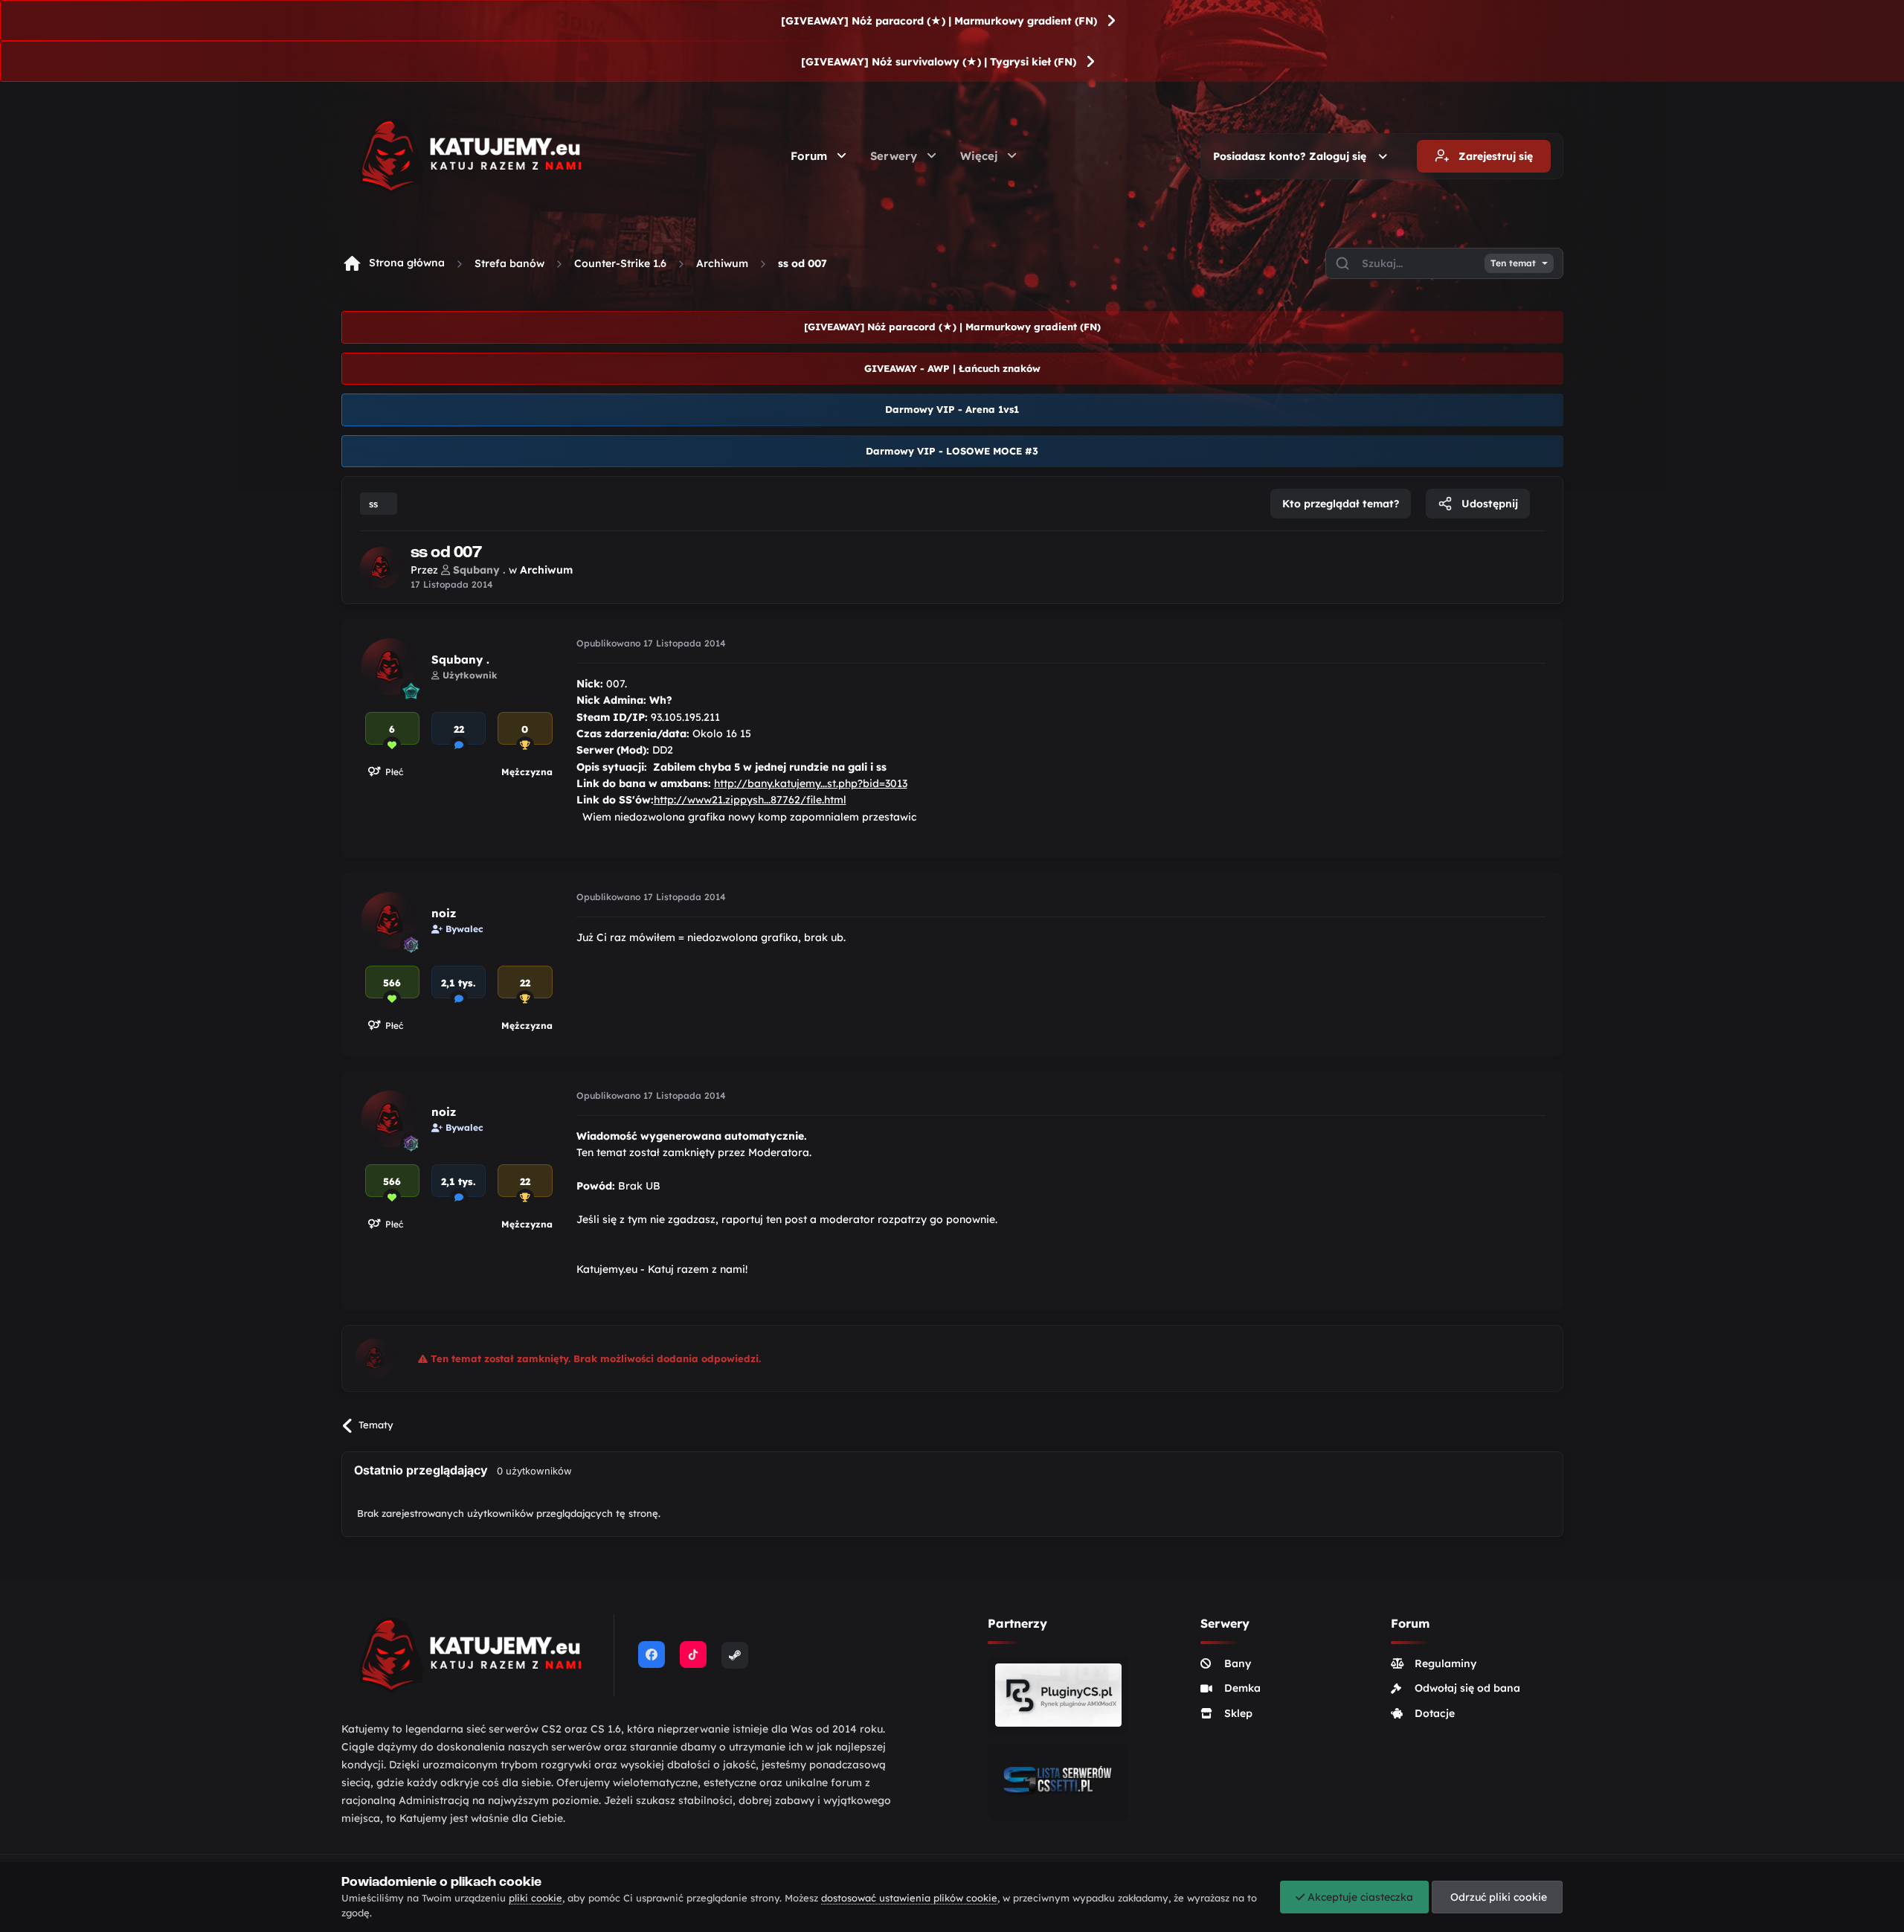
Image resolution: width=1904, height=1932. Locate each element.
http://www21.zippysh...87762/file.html (750, 800)
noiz (444, 913)
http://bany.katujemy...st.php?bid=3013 (811, 783)
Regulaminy (1445, 1663)
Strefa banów (509, 263)
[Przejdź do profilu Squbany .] (381, 568)
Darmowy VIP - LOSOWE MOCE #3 (952, 451)
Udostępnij (1488, 504)
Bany (1238, 1663)
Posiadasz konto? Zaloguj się (1293, 156)
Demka (1242, 1688)
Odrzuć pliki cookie (1497, 1897)
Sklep (1238, 1713)
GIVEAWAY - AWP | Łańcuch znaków (952, 368)
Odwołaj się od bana (1467, 1688)
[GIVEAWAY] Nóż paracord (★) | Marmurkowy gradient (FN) (939, 21)
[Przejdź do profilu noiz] (389, 921)
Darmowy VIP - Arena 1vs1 (952, 409)
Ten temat (1513, 263)
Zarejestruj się (1494, 156)
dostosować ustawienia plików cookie (909, 1898)
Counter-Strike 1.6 (620, 263)
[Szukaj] (1342, 263)
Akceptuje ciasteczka (1359, 1897)
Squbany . (460, 659)
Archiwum (722, 263)
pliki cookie (535, 1898)
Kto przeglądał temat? (1341, 504)
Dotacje (1435, 1713)
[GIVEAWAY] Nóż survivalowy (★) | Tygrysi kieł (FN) (939, 62)
